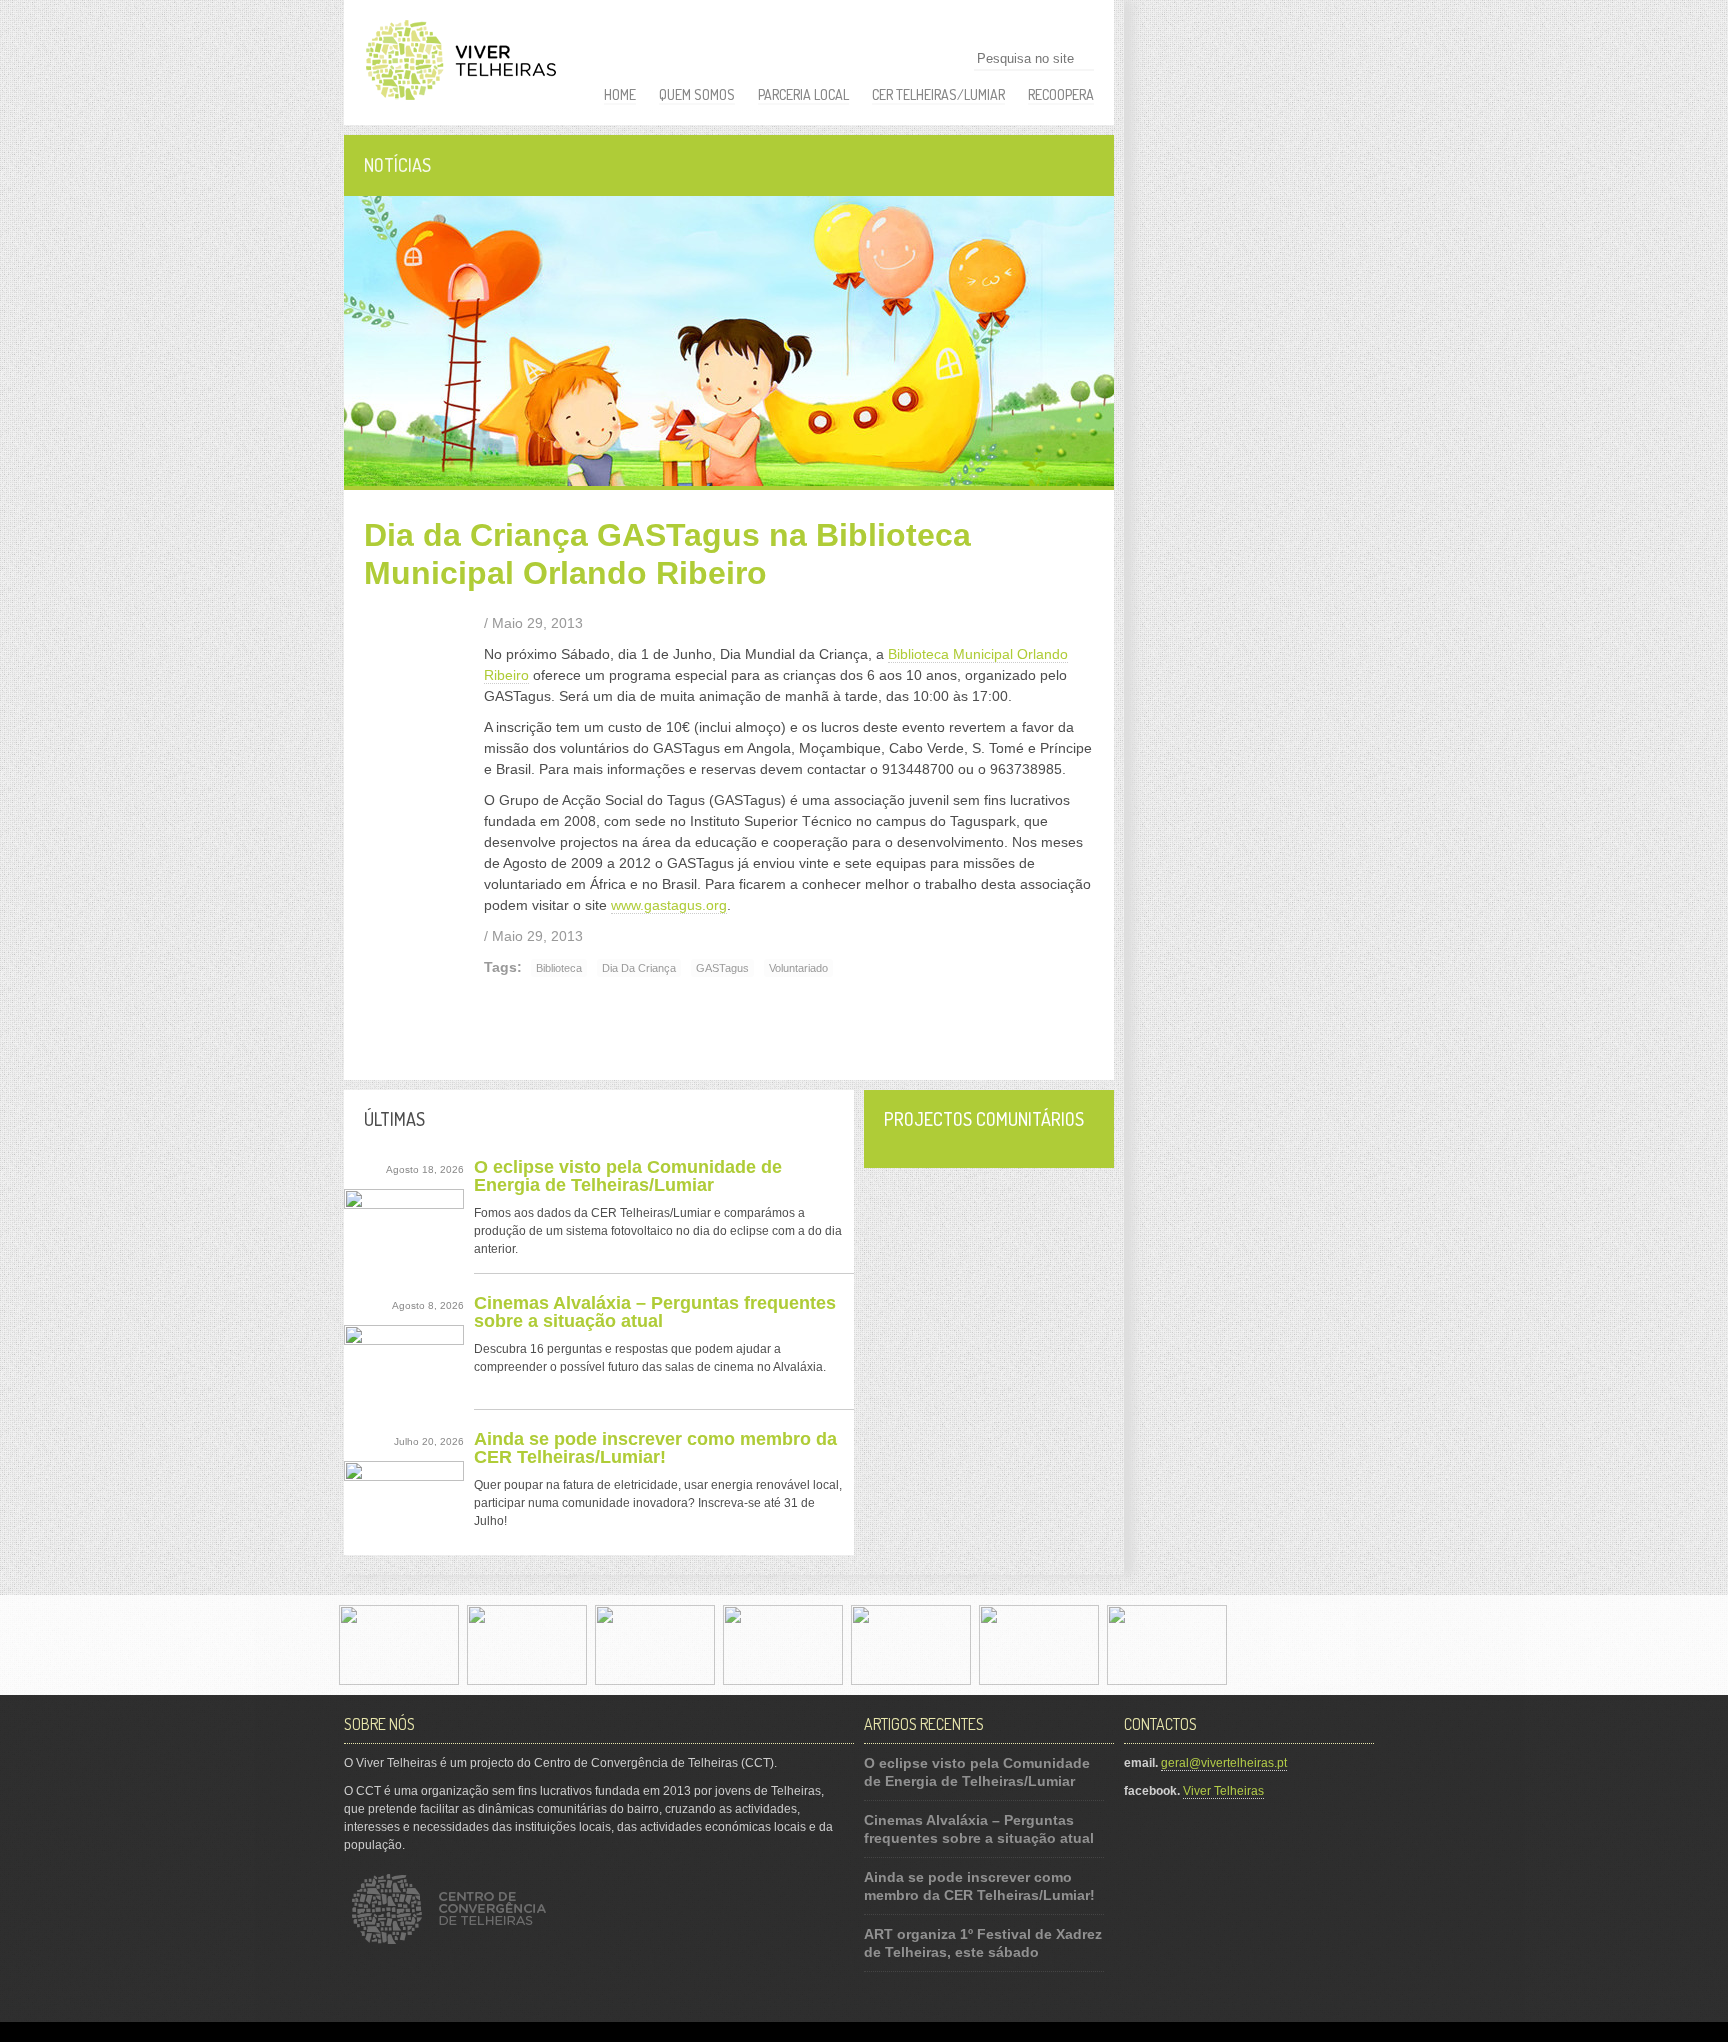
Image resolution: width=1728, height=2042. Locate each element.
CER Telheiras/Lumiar (938, 94)
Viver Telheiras (1223, 1791)
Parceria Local (803, 94)
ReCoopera (1061, 94)
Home (620, 94)
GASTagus (722, 968)
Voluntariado (798, 968)
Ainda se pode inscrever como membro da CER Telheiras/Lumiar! (655, 1448)
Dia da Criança (639, 968)
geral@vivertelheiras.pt (1224, 1763)
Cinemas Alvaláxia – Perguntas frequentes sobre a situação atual (655, 1312)
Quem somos (697, 94)
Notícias (397, 165)
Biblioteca (559, 968)
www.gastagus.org (669, 905)
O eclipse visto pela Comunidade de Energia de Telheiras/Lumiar (628, 1176)
